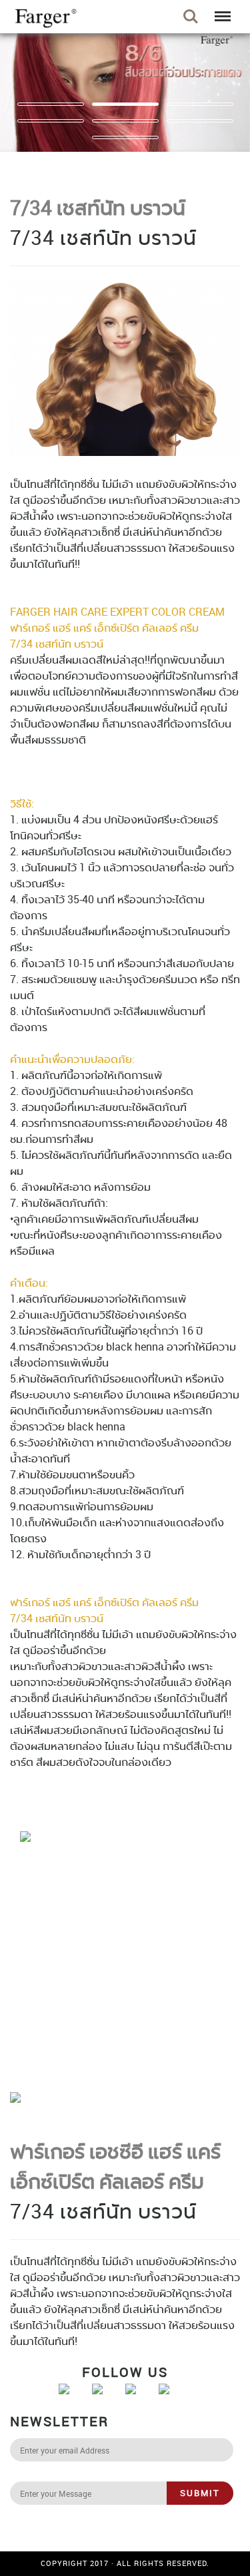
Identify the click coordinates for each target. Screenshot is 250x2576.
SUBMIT (200, 2493)
